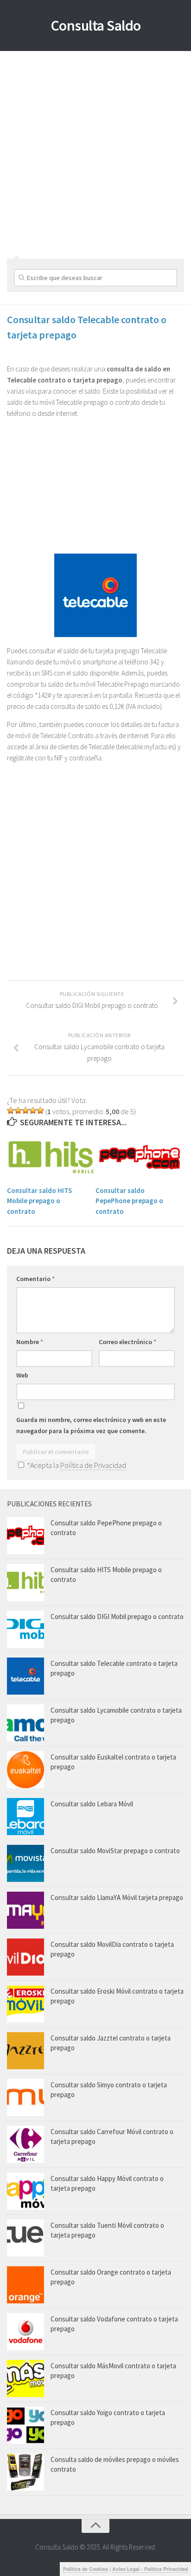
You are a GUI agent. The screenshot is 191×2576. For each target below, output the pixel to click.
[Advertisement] (95, 152)
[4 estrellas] (33, 1110)
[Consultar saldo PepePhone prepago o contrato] (140, 1157)
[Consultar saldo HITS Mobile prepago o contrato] (51, 1157)
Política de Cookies (86, 2569)
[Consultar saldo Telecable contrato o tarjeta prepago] (25, 1676)
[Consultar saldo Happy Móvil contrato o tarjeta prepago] (25, 2191)
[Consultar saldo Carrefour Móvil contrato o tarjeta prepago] (25, 2144)
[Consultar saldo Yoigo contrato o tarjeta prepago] (25, 2425)
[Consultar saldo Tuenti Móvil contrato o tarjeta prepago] (25, 2238)
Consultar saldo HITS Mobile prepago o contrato (39, 1201)
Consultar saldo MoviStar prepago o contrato (115, 1851)
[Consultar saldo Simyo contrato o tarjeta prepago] (25, 2098)
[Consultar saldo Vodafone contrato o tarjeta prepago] (25, 2332)
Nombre (30, 1342)
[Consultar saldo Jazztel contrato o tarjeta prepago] (25, 2051)
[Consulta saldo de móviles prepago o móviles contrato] (25, 2472)
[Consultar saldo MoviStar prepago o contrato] (25, 1863)
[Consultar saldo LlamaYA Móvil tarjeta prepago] (25, 1910)
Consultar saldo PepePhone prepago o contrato (129, 1201)
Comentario (35, 1279)
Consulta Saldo (96, 26)
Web (22, 1375)
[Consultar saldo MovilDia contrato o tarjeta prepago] (25, 1957)
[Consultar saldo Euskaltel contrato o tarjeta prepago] (25, 1770)
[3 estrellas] (25, 1110)
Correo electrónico (127, 1342)
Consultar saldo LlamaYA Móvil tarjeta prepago (117, 1897)
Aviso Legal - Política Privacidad (150, 2569)
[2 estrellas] (18, 1110)
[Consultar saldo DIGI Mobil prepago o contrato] (25, 1629)
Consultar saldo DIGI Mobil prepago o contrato (117, 1616)
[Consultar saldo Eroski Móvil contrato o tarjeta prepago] (25, 2004)
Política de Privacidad (93, 1465)
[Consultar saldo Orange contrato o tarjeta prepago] (25, 2285)
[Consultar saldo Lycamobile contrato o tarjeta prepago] (25, 1723)
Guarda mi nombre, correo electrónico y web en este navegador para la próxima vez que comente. (91, 1425)
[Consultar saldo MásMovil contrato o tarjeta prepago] (25, 2378)
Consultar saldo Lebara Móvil (92, 1804)
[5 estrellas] (40, 1110)
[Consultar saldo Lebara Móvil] (25, 1817)
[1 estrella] (11, 1110)
